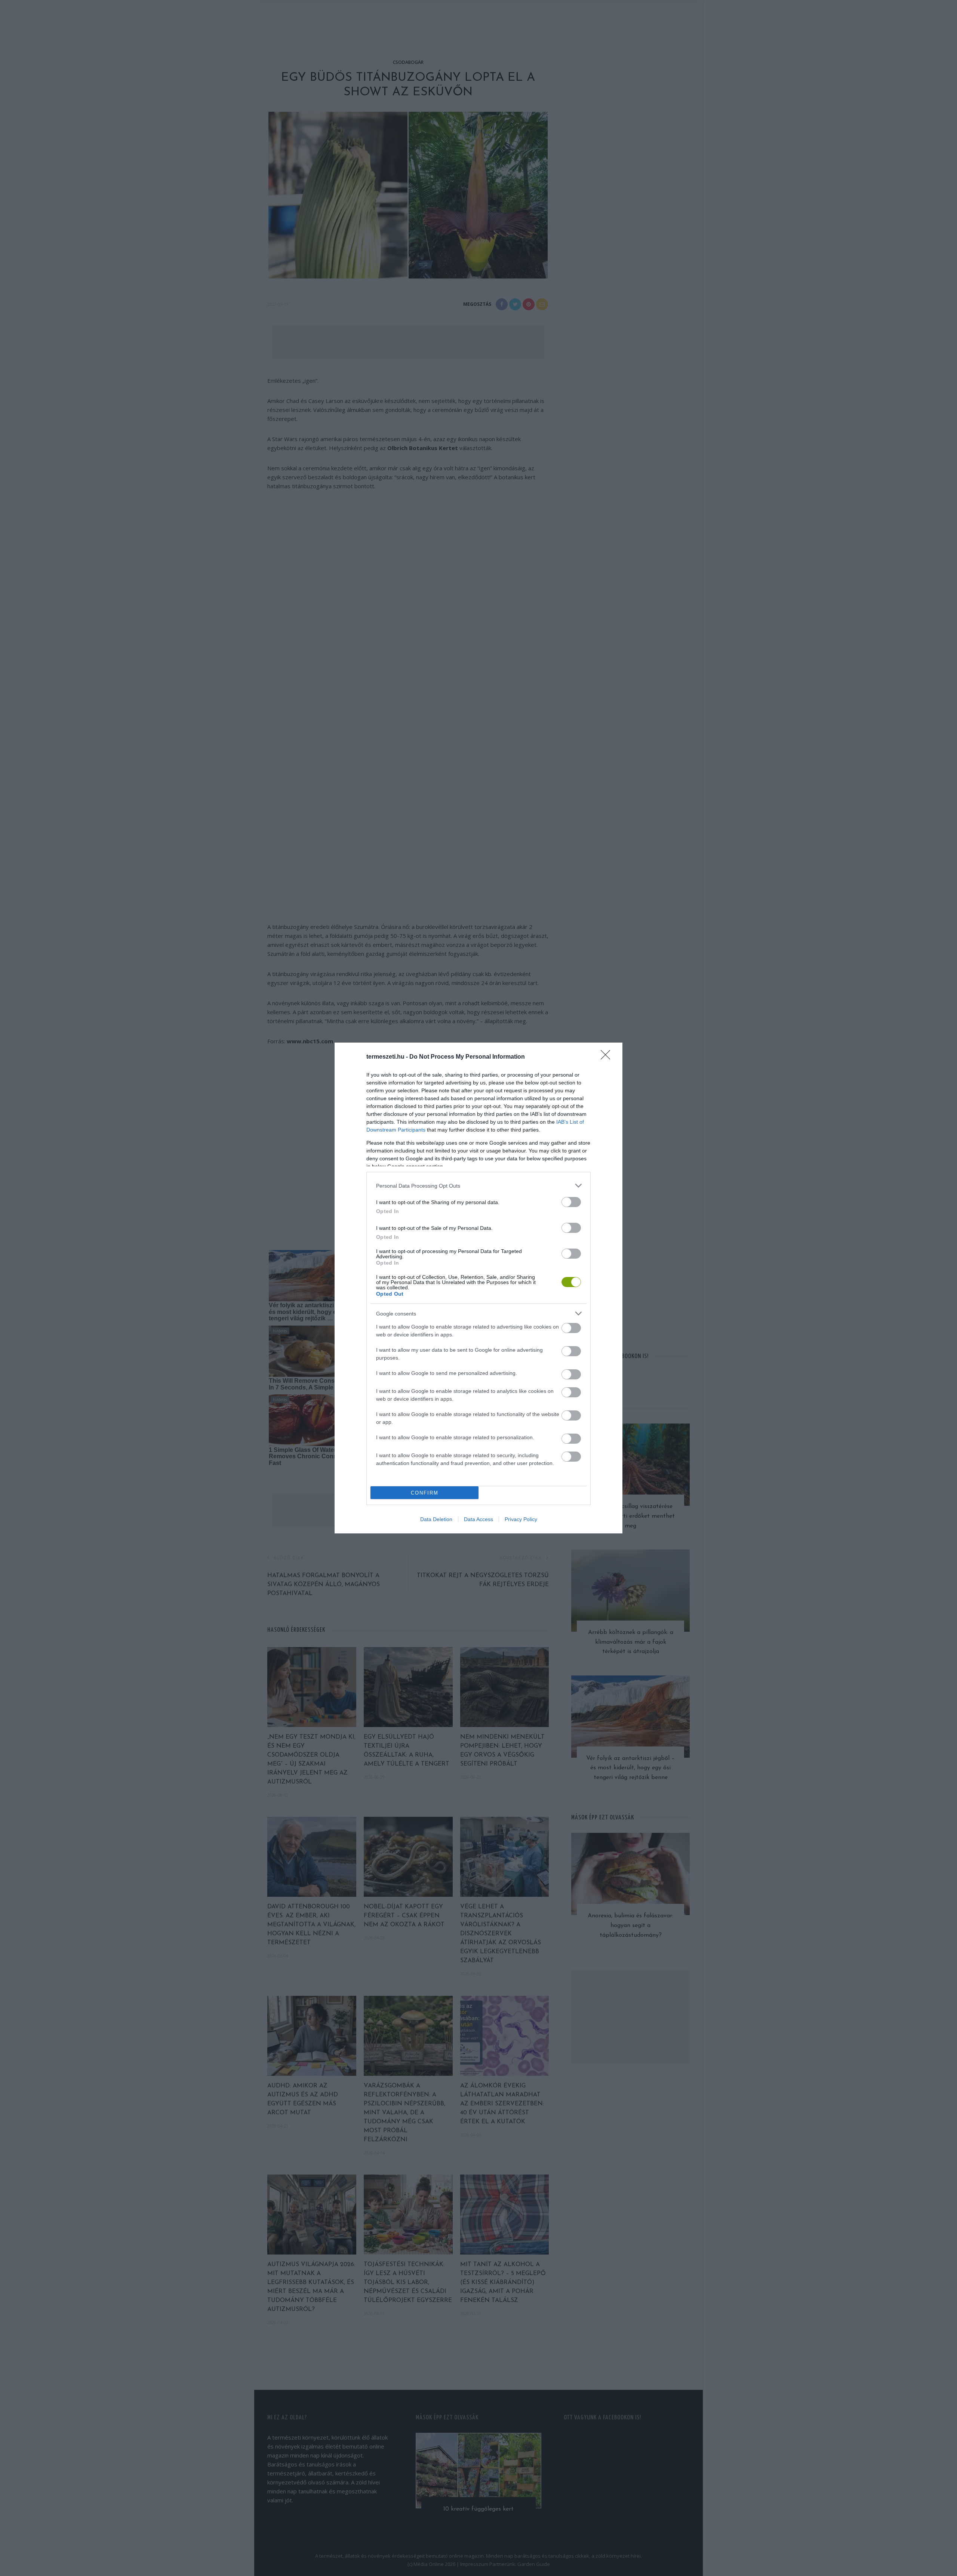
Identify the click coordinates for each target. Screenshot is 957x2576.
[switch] (571, 1202)
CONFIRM (425, 1493)
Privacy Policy (521, 1519)
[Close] (608, 1057)
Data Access (478, 1519)
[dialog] (478, 1288)
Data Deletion (436, 1519)
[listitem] (478, 1186)
